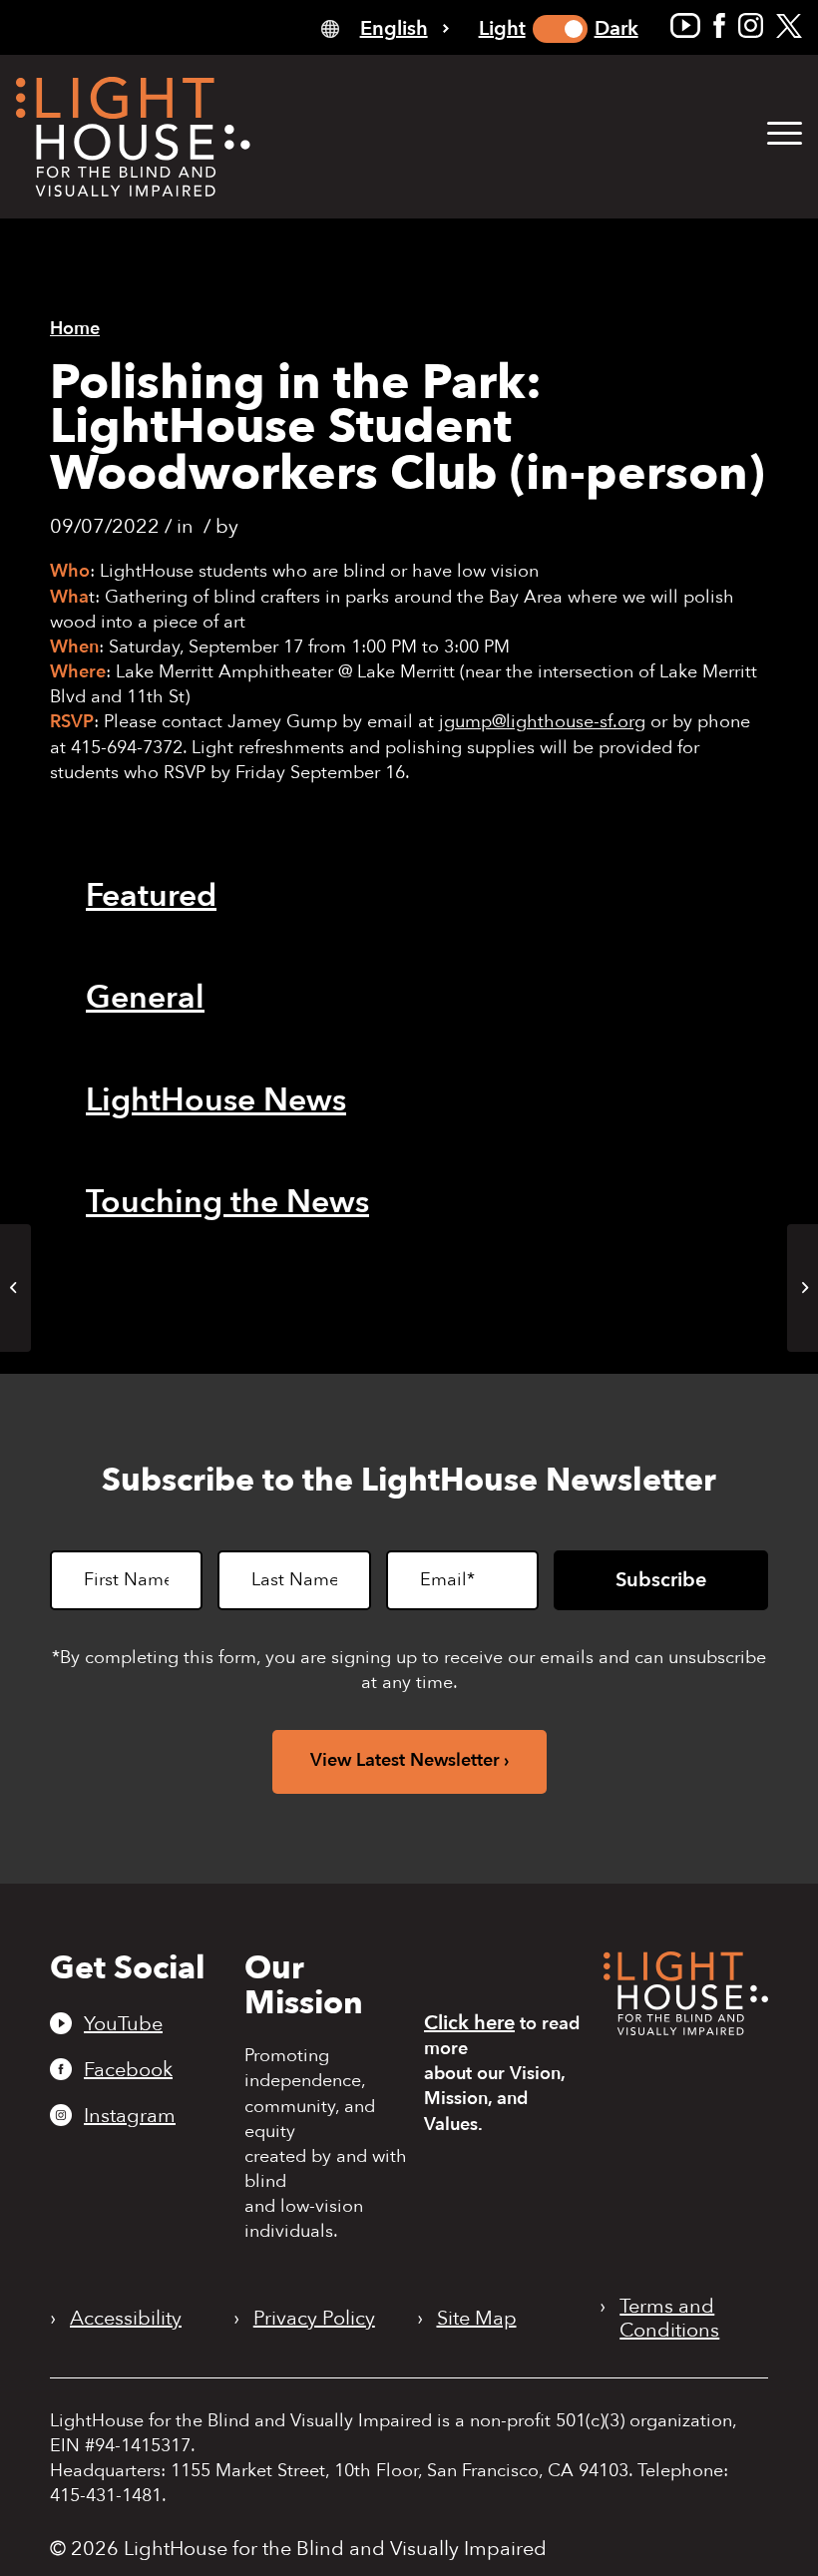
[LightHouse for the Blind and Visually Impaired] (686, 2029)
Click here (469, 2023)
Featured (151, 896)
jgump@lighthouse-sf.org (542, 722)
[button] (785, 134)
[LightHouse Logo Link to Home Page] (133, 137)
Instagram (130, 2115)
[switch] (560, 29)
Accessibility (126, 2319)
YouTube (123, 2023)
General (145, 998)
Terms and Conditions (669, 2319)
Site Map (477, 2319)
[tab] (385, 27)
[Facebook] (719, 25)
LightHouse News (216, 1100)
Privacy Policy (314, 2319)
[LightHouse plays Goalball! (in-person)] (15, 1288)
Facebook (128, 2069)
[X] (789, 25)
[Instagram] (751, 25)
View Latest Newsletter (405, 1760)
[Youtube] (685, 25)
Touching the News (227, 1202)
